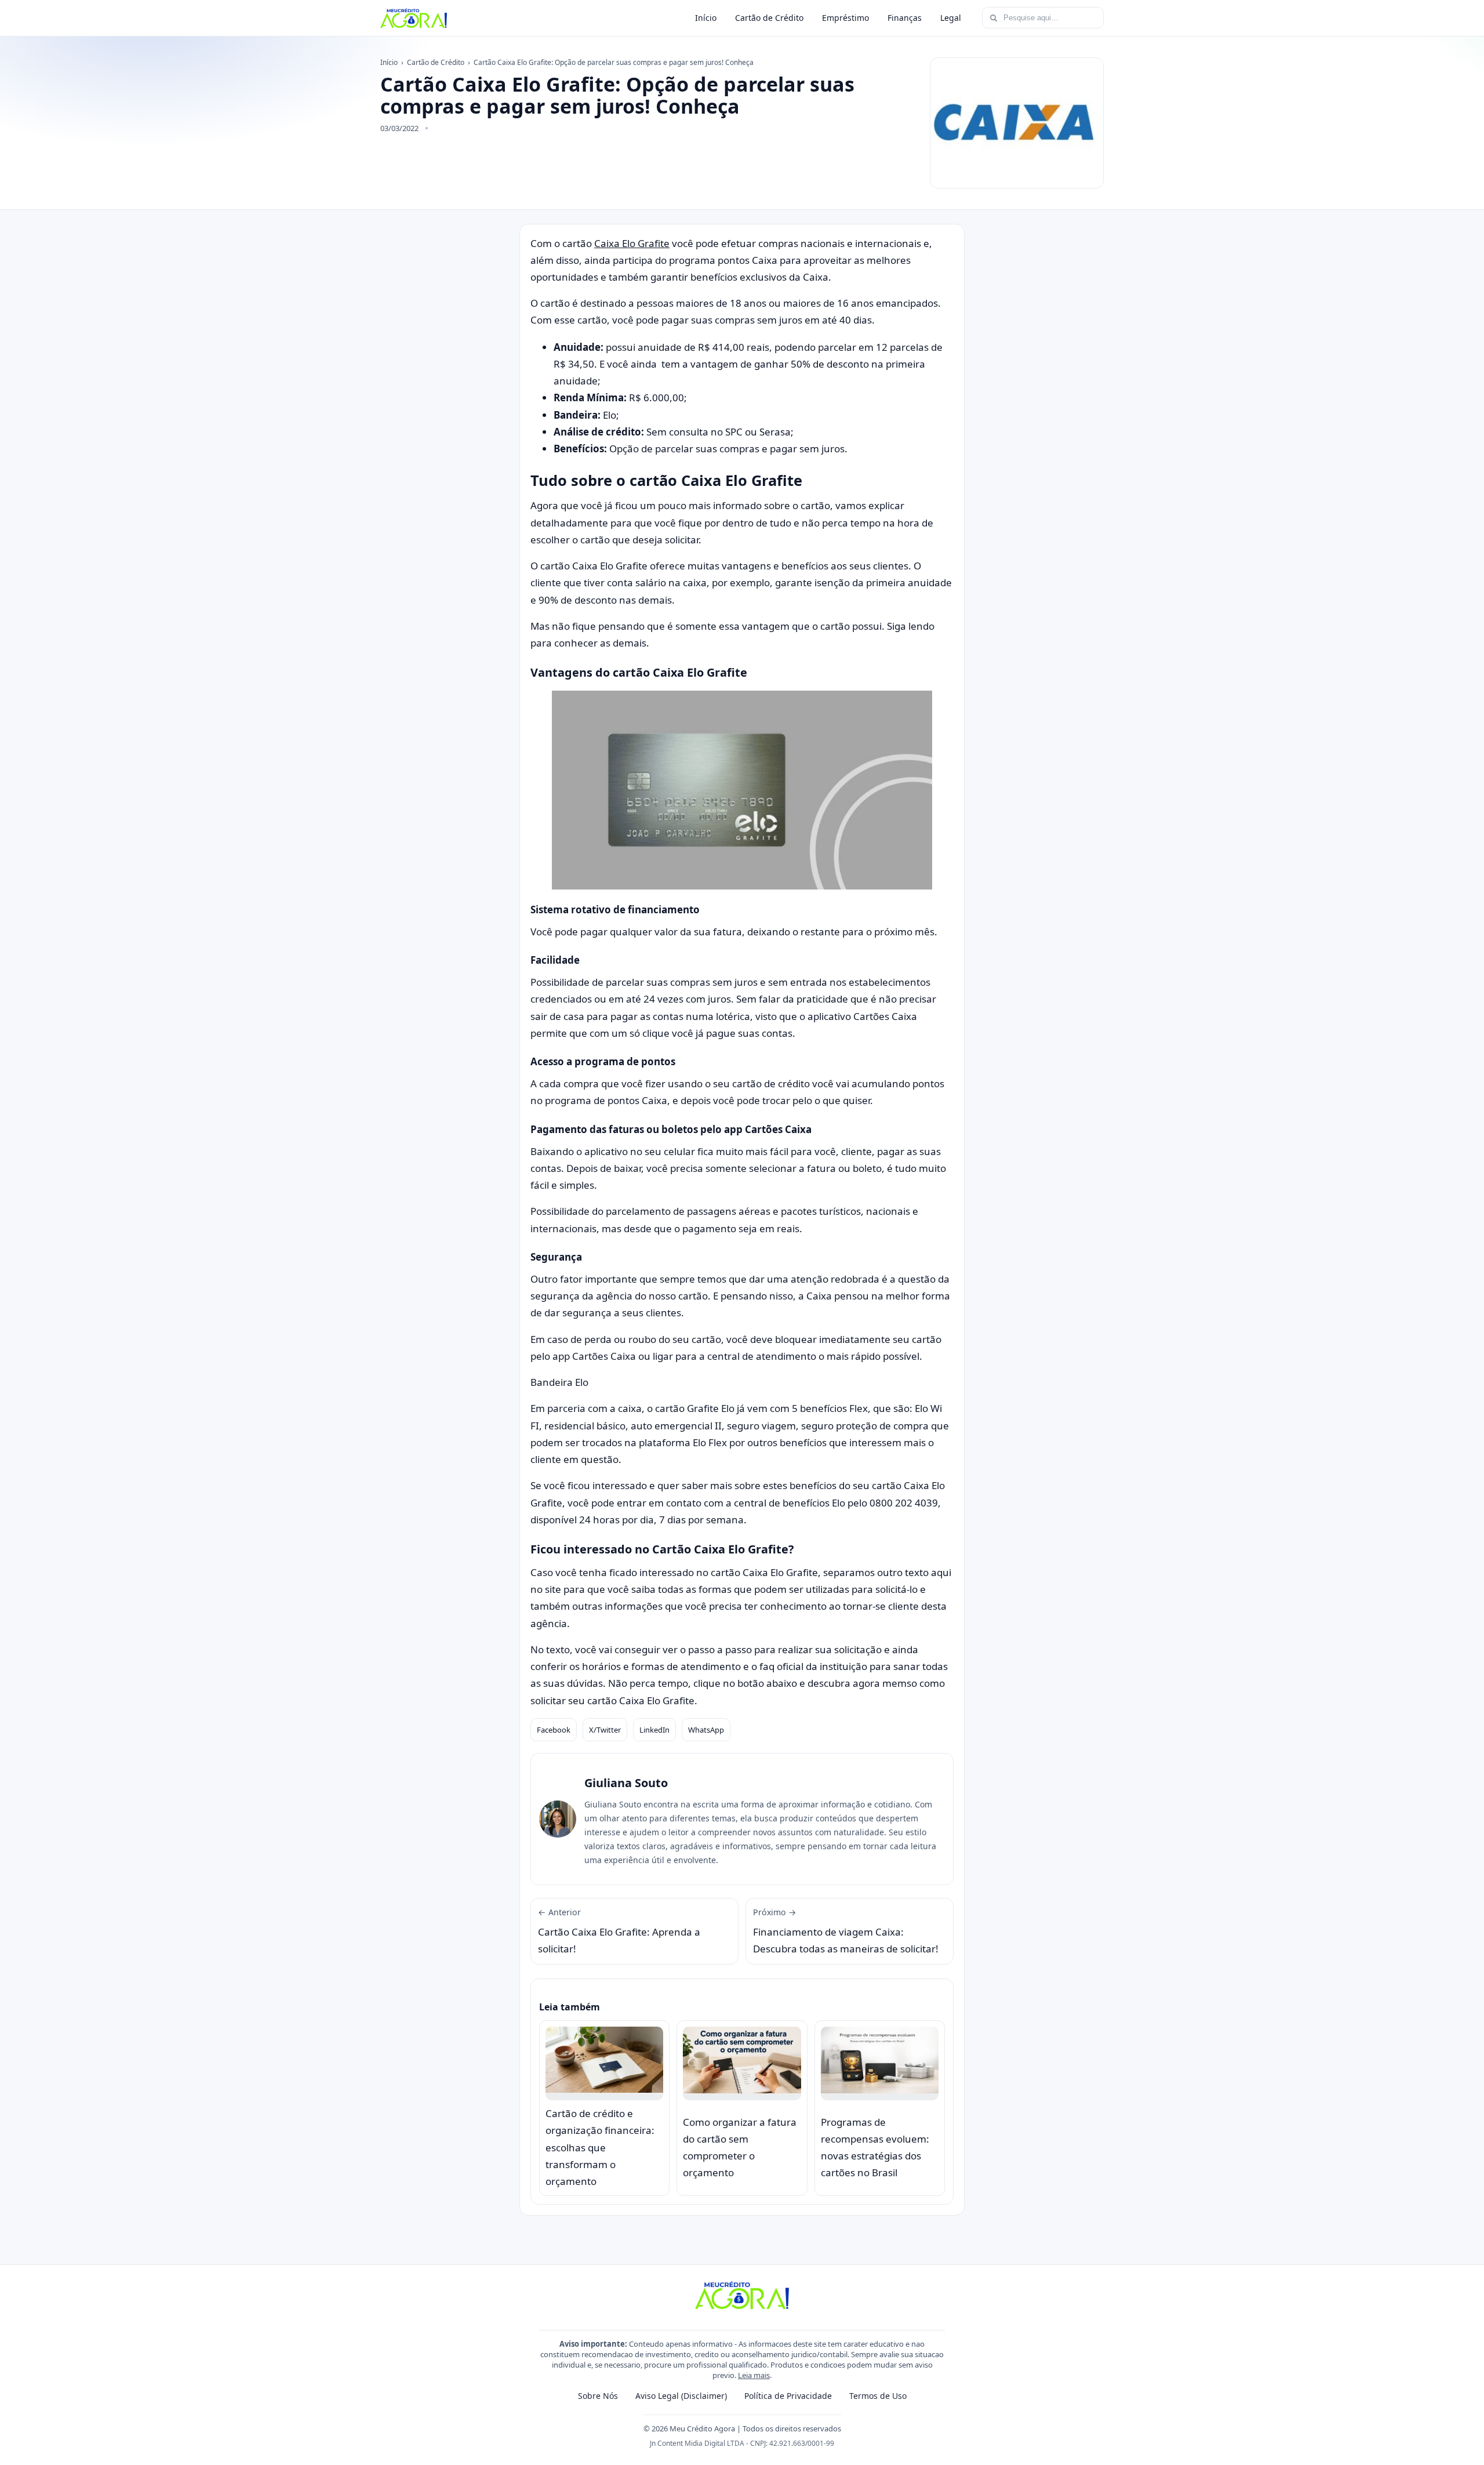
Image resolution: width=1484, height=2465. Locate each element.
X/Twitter (605, 1730)
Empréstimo (845, 18)
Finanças (905, 18)
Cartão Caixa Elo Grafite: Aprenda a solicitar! (619, 1931)
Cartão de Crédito (769, 18)
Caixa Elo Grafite (632, 243)
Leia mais (754, 2375)
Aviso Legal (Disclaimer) (681, 2396)
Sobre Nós (598, 2396)
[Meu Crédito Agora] (414, 18)
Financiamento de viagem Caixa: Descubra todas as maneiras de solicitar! (846, 1931)
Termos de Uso (878, 2396)
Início (706, 18)
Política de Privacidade (788, 2396)
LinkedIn (654, 1730)
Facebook (554, 1730)
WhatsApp (706, 1730)
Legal (951, 18)
